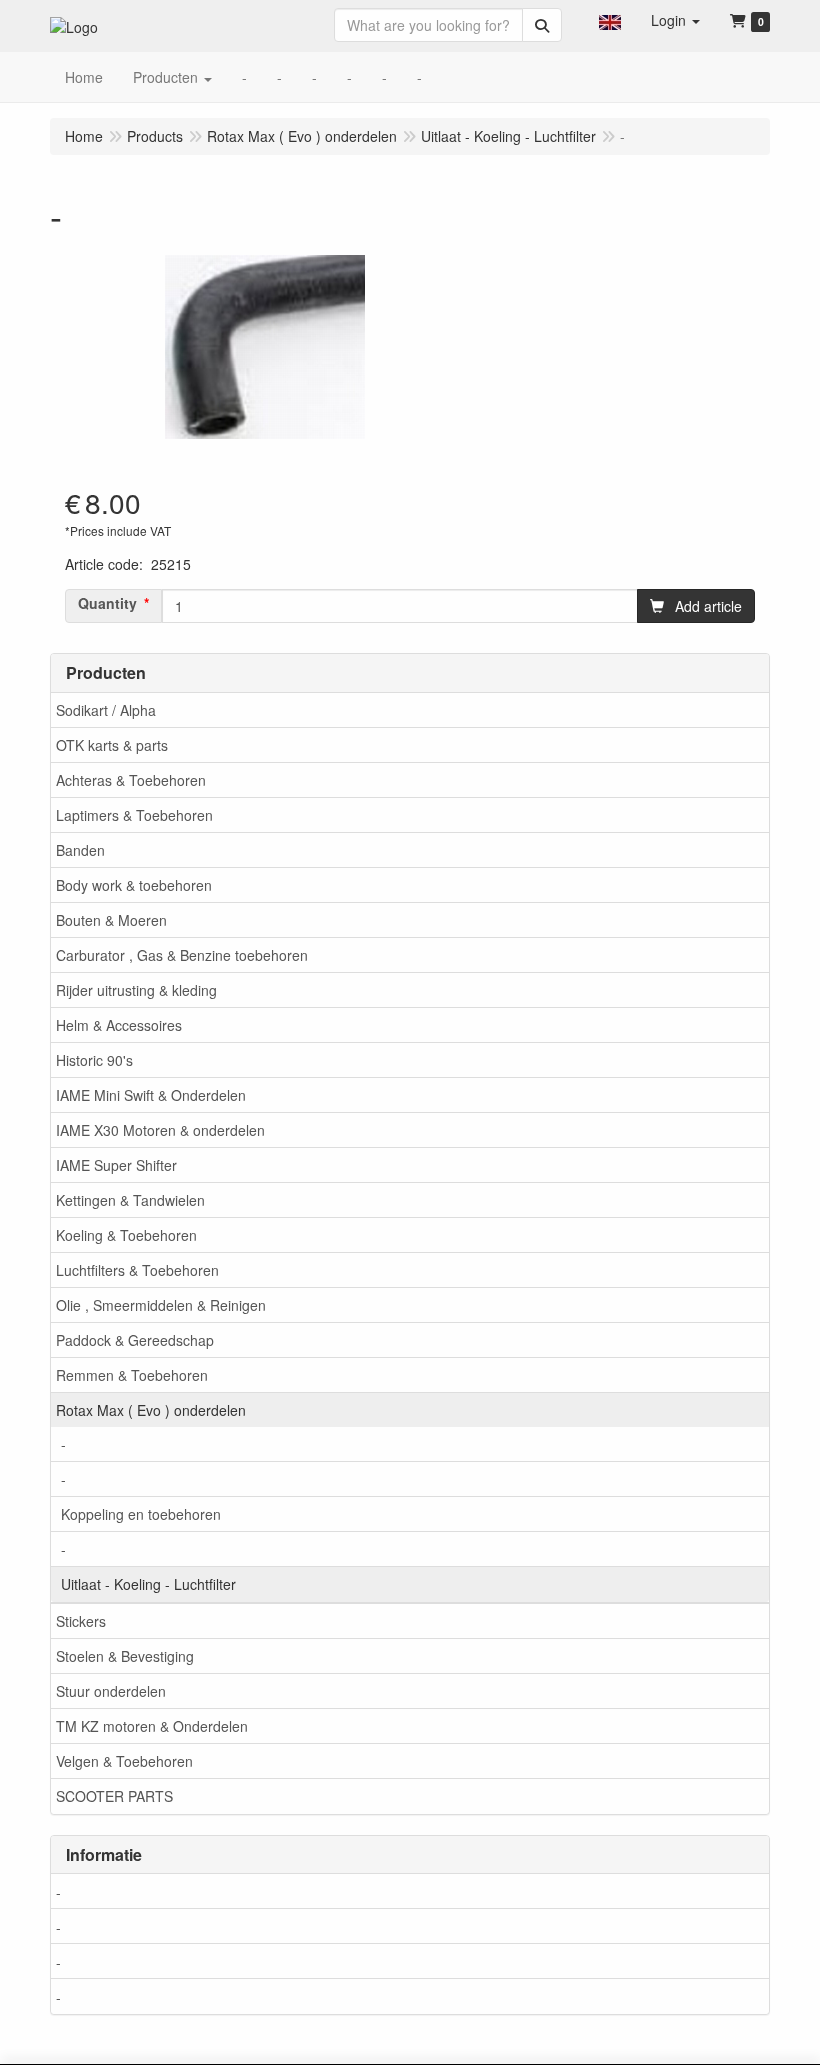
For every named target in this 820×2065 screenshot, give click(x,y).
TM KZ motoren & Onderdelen (152, 1726)
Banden (80, 850)
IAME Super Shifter (116, 1165)
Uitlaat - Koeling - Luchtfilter (148, 1584)
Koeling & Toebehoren (126, 1235)
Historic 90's (94, 1060)
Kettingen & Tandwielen (130, 1200)
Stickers (81, 1621)
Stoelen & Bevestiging (125, 1656)
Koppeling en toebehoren (141, 1514)
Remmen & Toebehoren (132, 1375)
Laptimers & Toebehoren (134, 815)
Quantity (107, 603)
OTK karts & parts (112, 745)
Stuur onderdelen (111, 1691)
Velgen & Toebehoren (124, 1761)
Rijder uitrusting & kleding (136, 990)
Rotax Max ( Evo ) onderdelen (151, 1410)
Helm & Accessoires (119, 1025)
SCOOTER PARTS (114, 1796)
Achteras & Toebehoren (131, 780)
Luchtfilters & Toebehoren (137, 1270)
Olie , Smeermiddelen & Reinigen (161, 1305)
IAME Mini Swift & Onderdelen (151, 1095)
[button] (610, 20)
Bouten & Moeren (111, 920)
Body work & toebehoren (134, 885)
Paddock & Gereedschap (135, 1340)
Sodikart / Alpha (106, 710)
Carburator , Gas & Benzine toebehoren (182, 955)
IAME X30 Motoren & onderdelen (160, 1130)
